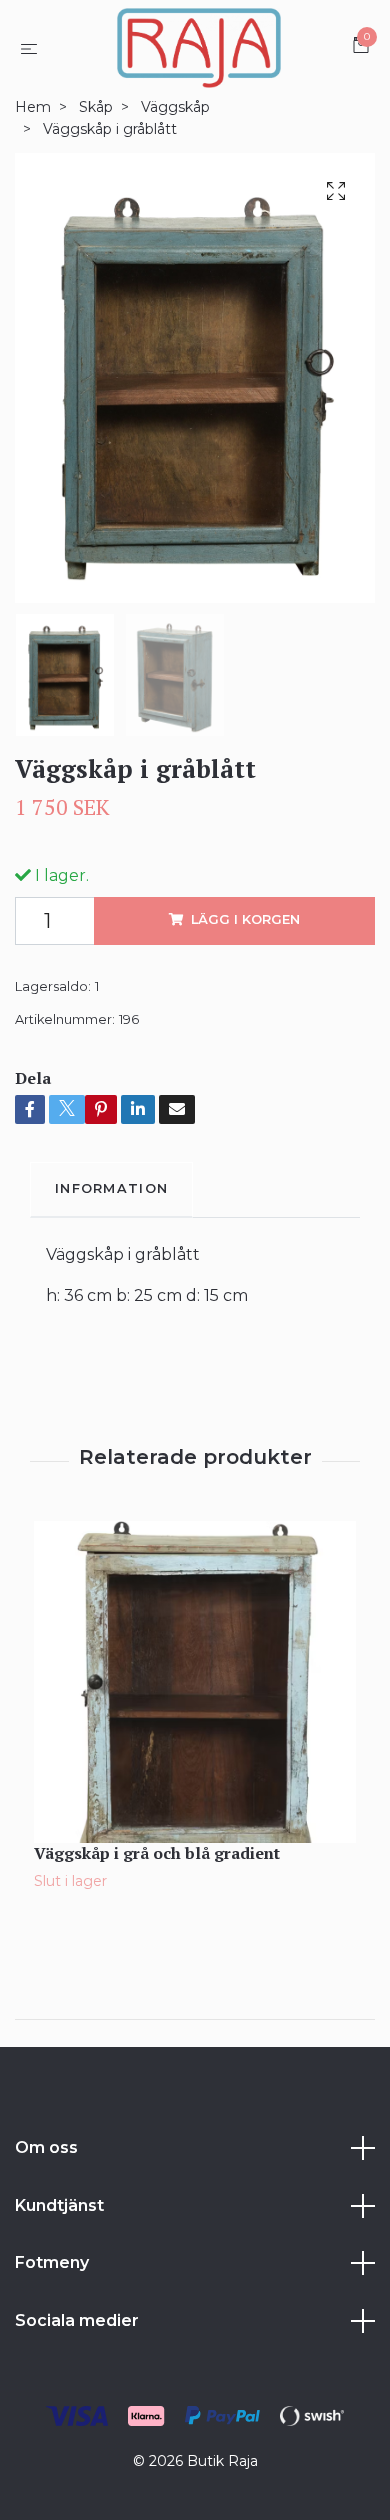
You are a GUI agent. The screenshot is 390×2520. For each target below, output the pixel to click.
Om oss (46, 2147)
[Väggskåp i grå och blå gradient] (195, 1682)
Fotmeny (52, 2262)
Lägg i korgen (245, 919)
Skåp (96, 107)
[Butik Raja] (198, 48)
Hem (33, 107)
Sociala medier (77, 2320)
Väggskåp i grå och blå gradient (157, 1853)
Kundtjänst (59, 2205)
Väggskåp (175, 107)
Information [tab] (111, 1188)
